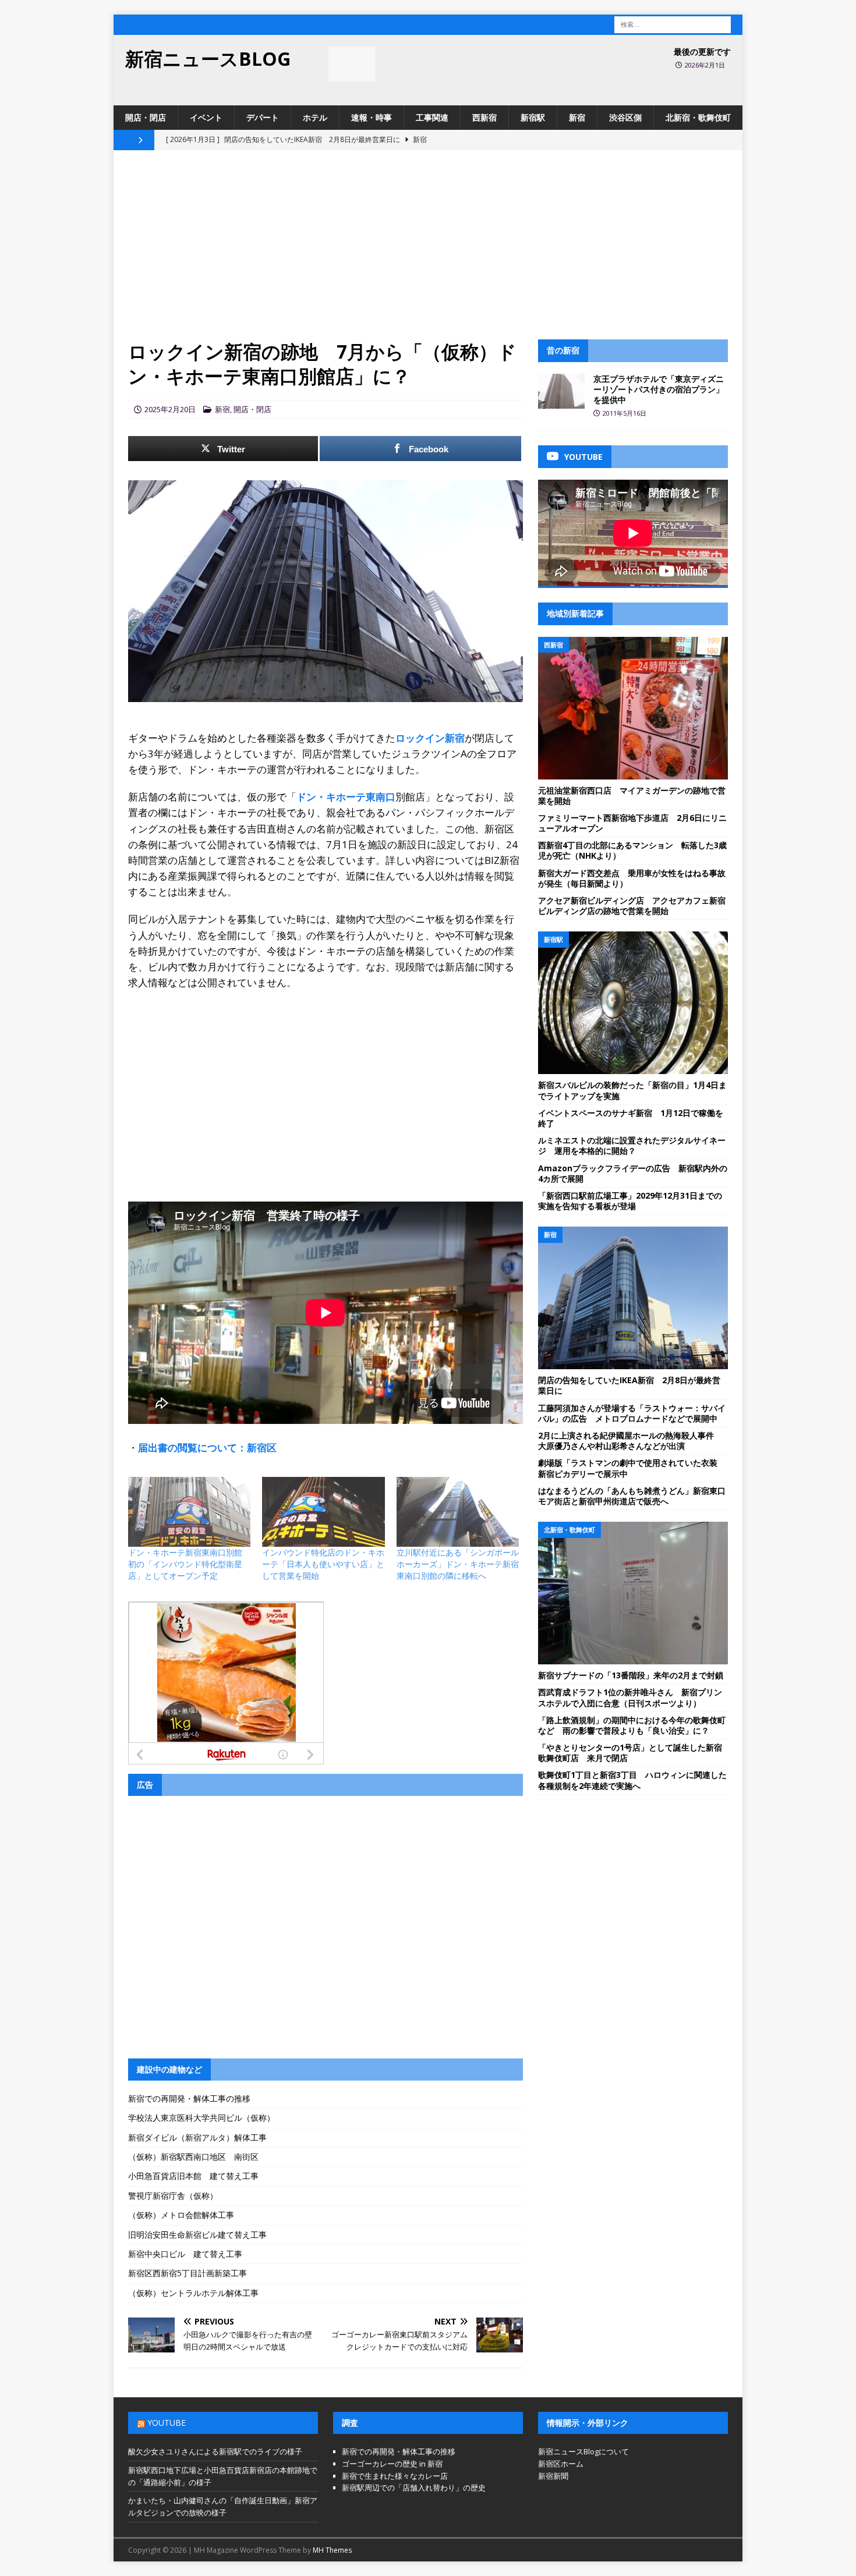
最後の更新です (702, 52)
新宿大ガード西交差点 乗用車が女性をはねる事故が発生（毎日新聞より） (632, 878)
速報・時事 (372, 117)
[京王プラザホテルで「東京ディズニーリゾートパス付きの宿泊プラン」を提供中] (561, 391)
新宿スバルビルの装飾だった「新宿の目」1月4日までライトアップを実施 (632, 1090)
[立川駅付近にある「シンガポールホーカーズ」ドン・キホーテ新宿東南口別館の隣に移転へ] (458, 1512)
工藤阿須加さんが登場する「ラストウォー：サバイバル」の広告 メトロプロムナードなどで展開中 (632, 1413)
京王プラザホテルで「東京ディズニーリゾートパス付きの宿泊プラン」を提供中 (659, 389)
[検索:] (673, 24)
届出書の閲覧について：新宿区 (207, 1448)
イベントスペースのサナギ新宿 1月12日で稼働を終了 (631, 1118)
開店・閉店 (146, 117)
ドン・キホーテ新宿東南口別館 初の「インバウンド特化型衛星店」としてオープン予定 (189, 1564)
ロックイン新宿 (430, 738)
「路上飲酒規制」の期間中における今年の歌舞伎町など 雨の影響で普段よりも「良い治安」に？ (632, 1725)
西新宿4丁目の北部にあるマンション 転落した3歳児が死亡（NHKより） (632, 850)
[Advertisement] (428, 252)
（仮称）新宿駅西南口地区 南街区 (193, 2157)
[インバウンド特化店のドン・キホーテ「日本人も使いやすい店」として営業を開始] (323, 1512)
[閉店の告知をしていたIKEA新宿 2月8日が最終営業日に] (633, 1298)
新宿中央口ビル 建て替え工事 (185, 2254)
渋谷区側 (625, 117)
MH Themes (332, 2550)
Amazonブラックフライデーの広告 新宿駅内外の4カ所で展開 (633, 1173)
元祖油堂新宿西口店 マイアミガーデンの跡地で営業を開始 (632, 796)
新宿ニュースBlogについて (583, 2451)
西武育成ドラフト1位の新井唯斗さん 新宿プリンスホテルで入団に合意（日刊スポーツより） (630, 1697)
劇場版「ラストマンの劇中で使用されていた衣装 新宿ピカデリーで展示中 (632, 1468)
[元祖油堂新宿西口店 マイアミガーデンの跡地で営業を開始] (633, 708)
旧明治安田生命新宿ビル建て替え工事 (197, 2235)
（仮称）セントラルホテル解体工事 (193, 2293)
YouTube (167, 2423)
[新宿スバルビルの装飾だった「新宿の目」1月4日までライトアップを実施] (633, 1003)
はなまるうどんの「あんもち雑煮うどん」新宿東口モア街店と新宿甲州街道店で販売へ (632, 1496)
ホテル (315, 117)
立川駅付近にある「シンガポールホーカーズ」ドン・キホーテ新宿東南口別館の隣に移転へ (458, 1564)
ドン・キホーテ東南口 (346, 797)
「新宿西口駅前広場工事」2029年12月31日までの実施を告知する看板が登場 (630, 1201)
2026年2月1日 (705, 65)
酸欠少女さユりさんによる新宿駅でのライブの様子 (215, 2451)
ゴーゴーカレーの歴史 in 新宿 (392, 2464)
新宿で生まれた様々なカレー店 (395, 2476)
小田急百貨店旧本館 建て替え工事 (193, 2176)
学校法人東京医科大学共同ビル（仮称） (201, 2118)
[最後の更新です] (352, 64)
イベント (206, 117)
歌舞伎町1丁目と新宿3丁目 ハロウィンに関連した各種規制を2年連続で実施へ (632, 1780)
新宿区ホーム (561, 2464)
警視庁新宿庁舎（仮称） (173, 2196)
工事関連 (432, 117)
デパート (263, 117)
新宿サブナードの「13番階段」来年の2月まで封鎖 (631, 1675)
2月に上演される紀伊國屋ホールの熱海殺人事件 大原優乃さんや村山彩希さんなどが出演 (630, 1441)
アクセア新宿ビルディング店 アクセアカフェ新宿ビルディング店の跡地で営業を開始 (632, 906)
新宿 (577, 117)
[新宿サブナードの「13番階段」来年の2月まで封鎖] (633, 1593)
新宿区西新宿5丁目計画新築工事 (188, 2273)
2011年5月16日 (625, 413)
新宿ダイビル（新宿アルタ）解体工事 (197, 2137)
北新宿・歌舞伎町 (698, 117)
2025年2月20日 (170, 409)
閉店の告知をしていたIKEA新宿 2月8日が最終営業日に (629, 1385)
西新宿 (484, 117)
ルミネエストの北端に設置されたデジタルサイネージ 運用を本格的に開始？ (632, 1145)
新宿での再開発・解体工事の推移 (189, 2098)
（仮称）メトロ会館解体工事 (181, 2215)
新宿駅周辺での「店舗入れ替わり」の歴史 (414, 2488)
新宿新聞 (553, 2476)
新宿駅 (533, 117)
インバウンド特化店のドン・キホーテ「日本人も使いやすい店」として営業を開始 (323, 1564)
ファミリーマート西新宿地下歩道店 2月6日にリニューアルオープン (632, 823)
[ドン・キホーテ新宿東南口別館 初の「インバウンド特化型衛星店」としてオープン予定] (189, 1512)
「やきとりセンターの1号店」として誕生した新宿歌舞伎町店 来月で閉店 (630, 1753)
